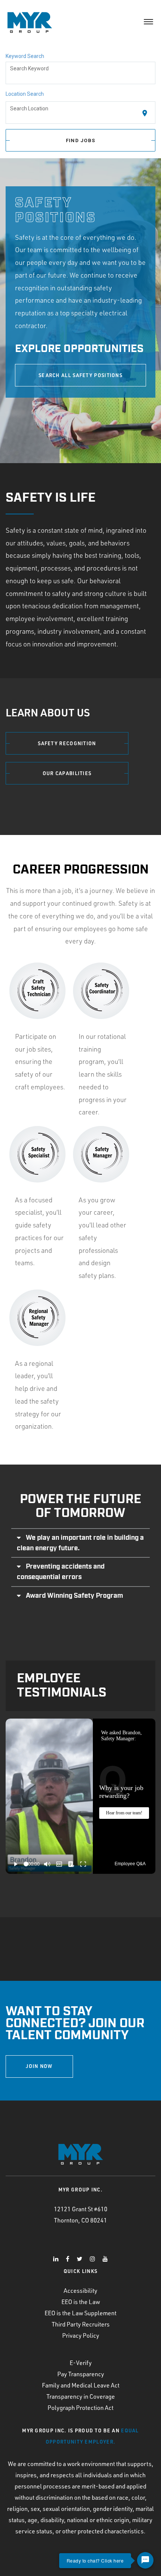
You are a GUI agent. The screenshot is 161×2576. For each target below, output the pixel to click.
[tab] (80, 1543)
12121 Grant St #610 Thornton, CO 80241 (81, 2215)
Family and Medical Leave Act (81, 2385)
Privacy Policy (81, 2335)
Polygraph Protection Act (80, 2408)
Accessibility (80, 2291)
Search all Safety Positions (80, 375)
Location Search (25, 94)
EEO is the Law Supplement (80, 2313)
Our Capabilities (67, 773)
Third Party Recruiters (81, 2324)
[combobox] (81, 73)
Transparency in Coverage (81, 2396)
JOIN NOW (39, 2066)
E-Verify (81, 2363)
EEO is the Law (81, 2302)
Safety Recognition (67, 743)
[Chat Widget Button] (145, 2560)
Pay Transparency (81, 2374)
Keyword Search (25, 56)
